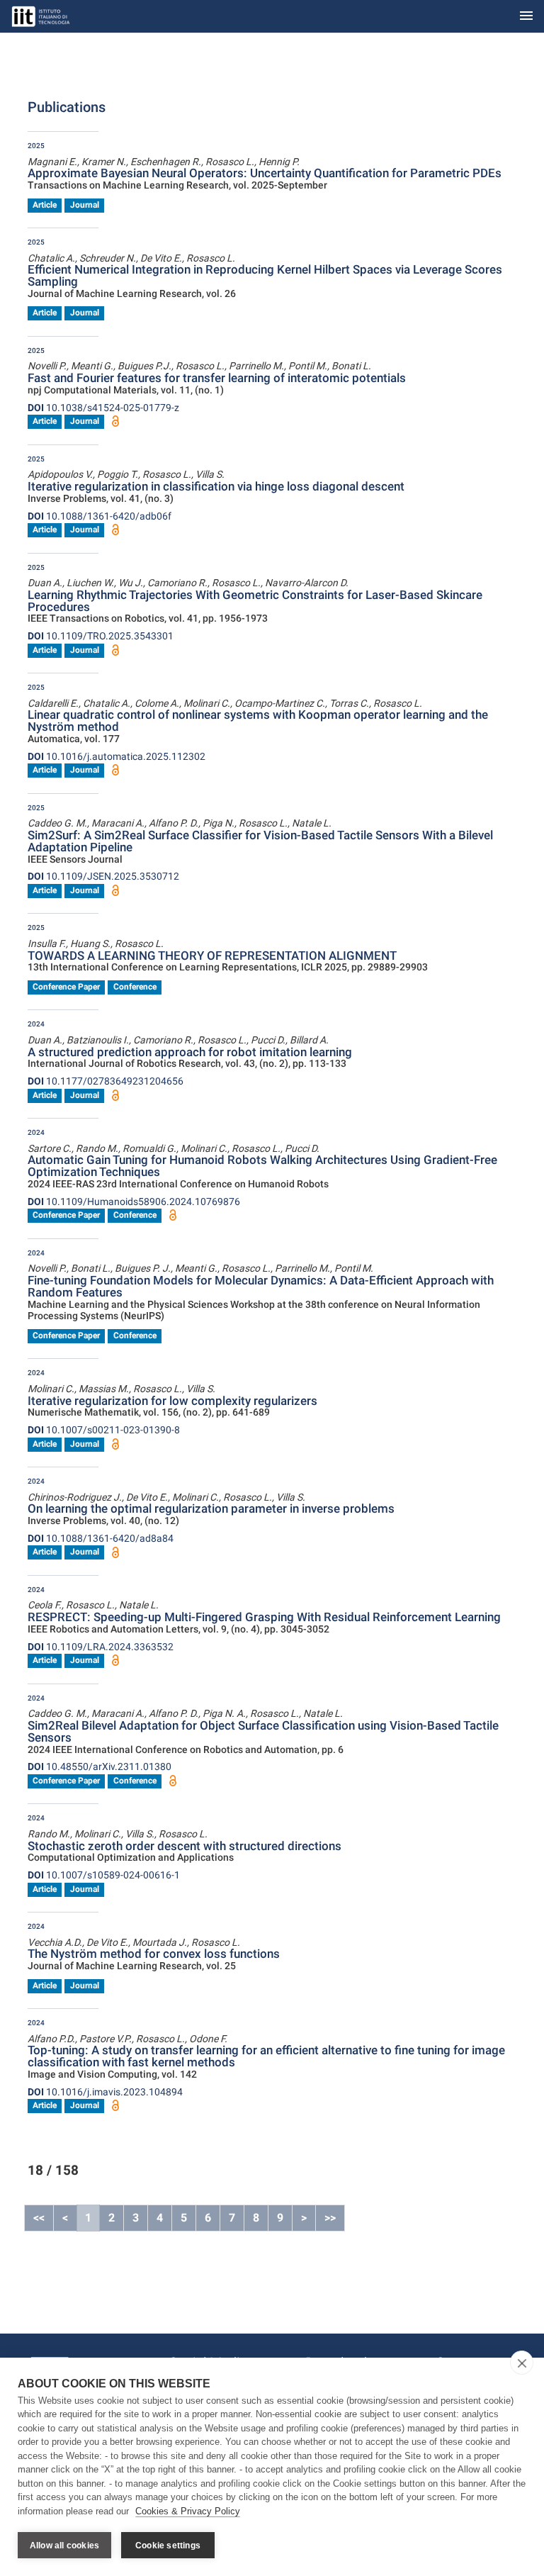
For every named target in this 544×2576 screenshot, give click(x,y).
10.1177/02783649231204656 (106, 1081)
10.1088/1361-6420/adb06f (100, 516)
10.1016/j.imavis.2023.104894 (105, 2092)
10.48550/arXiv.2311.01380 (100, 1766)
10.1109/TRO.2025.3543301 (101, 636)
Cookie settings (168, 2546)
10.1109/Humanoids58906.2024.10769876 (134, 1202)
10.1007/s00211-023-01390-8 (104, 1430)
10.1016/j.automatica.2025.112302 (117, 756)
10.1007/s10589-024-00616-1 (104, 1875)
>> (330, 2218)
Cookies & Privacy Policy (188, 2511)
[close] (522, 2363)
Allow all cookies (64, 2546)
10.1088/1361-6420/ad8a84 (101, 1538)
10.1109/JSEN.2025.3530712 (103, 876)
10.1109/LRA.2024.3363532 (101, 1647)
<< (39, 2218)
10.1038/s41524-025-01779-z (103, 408)
